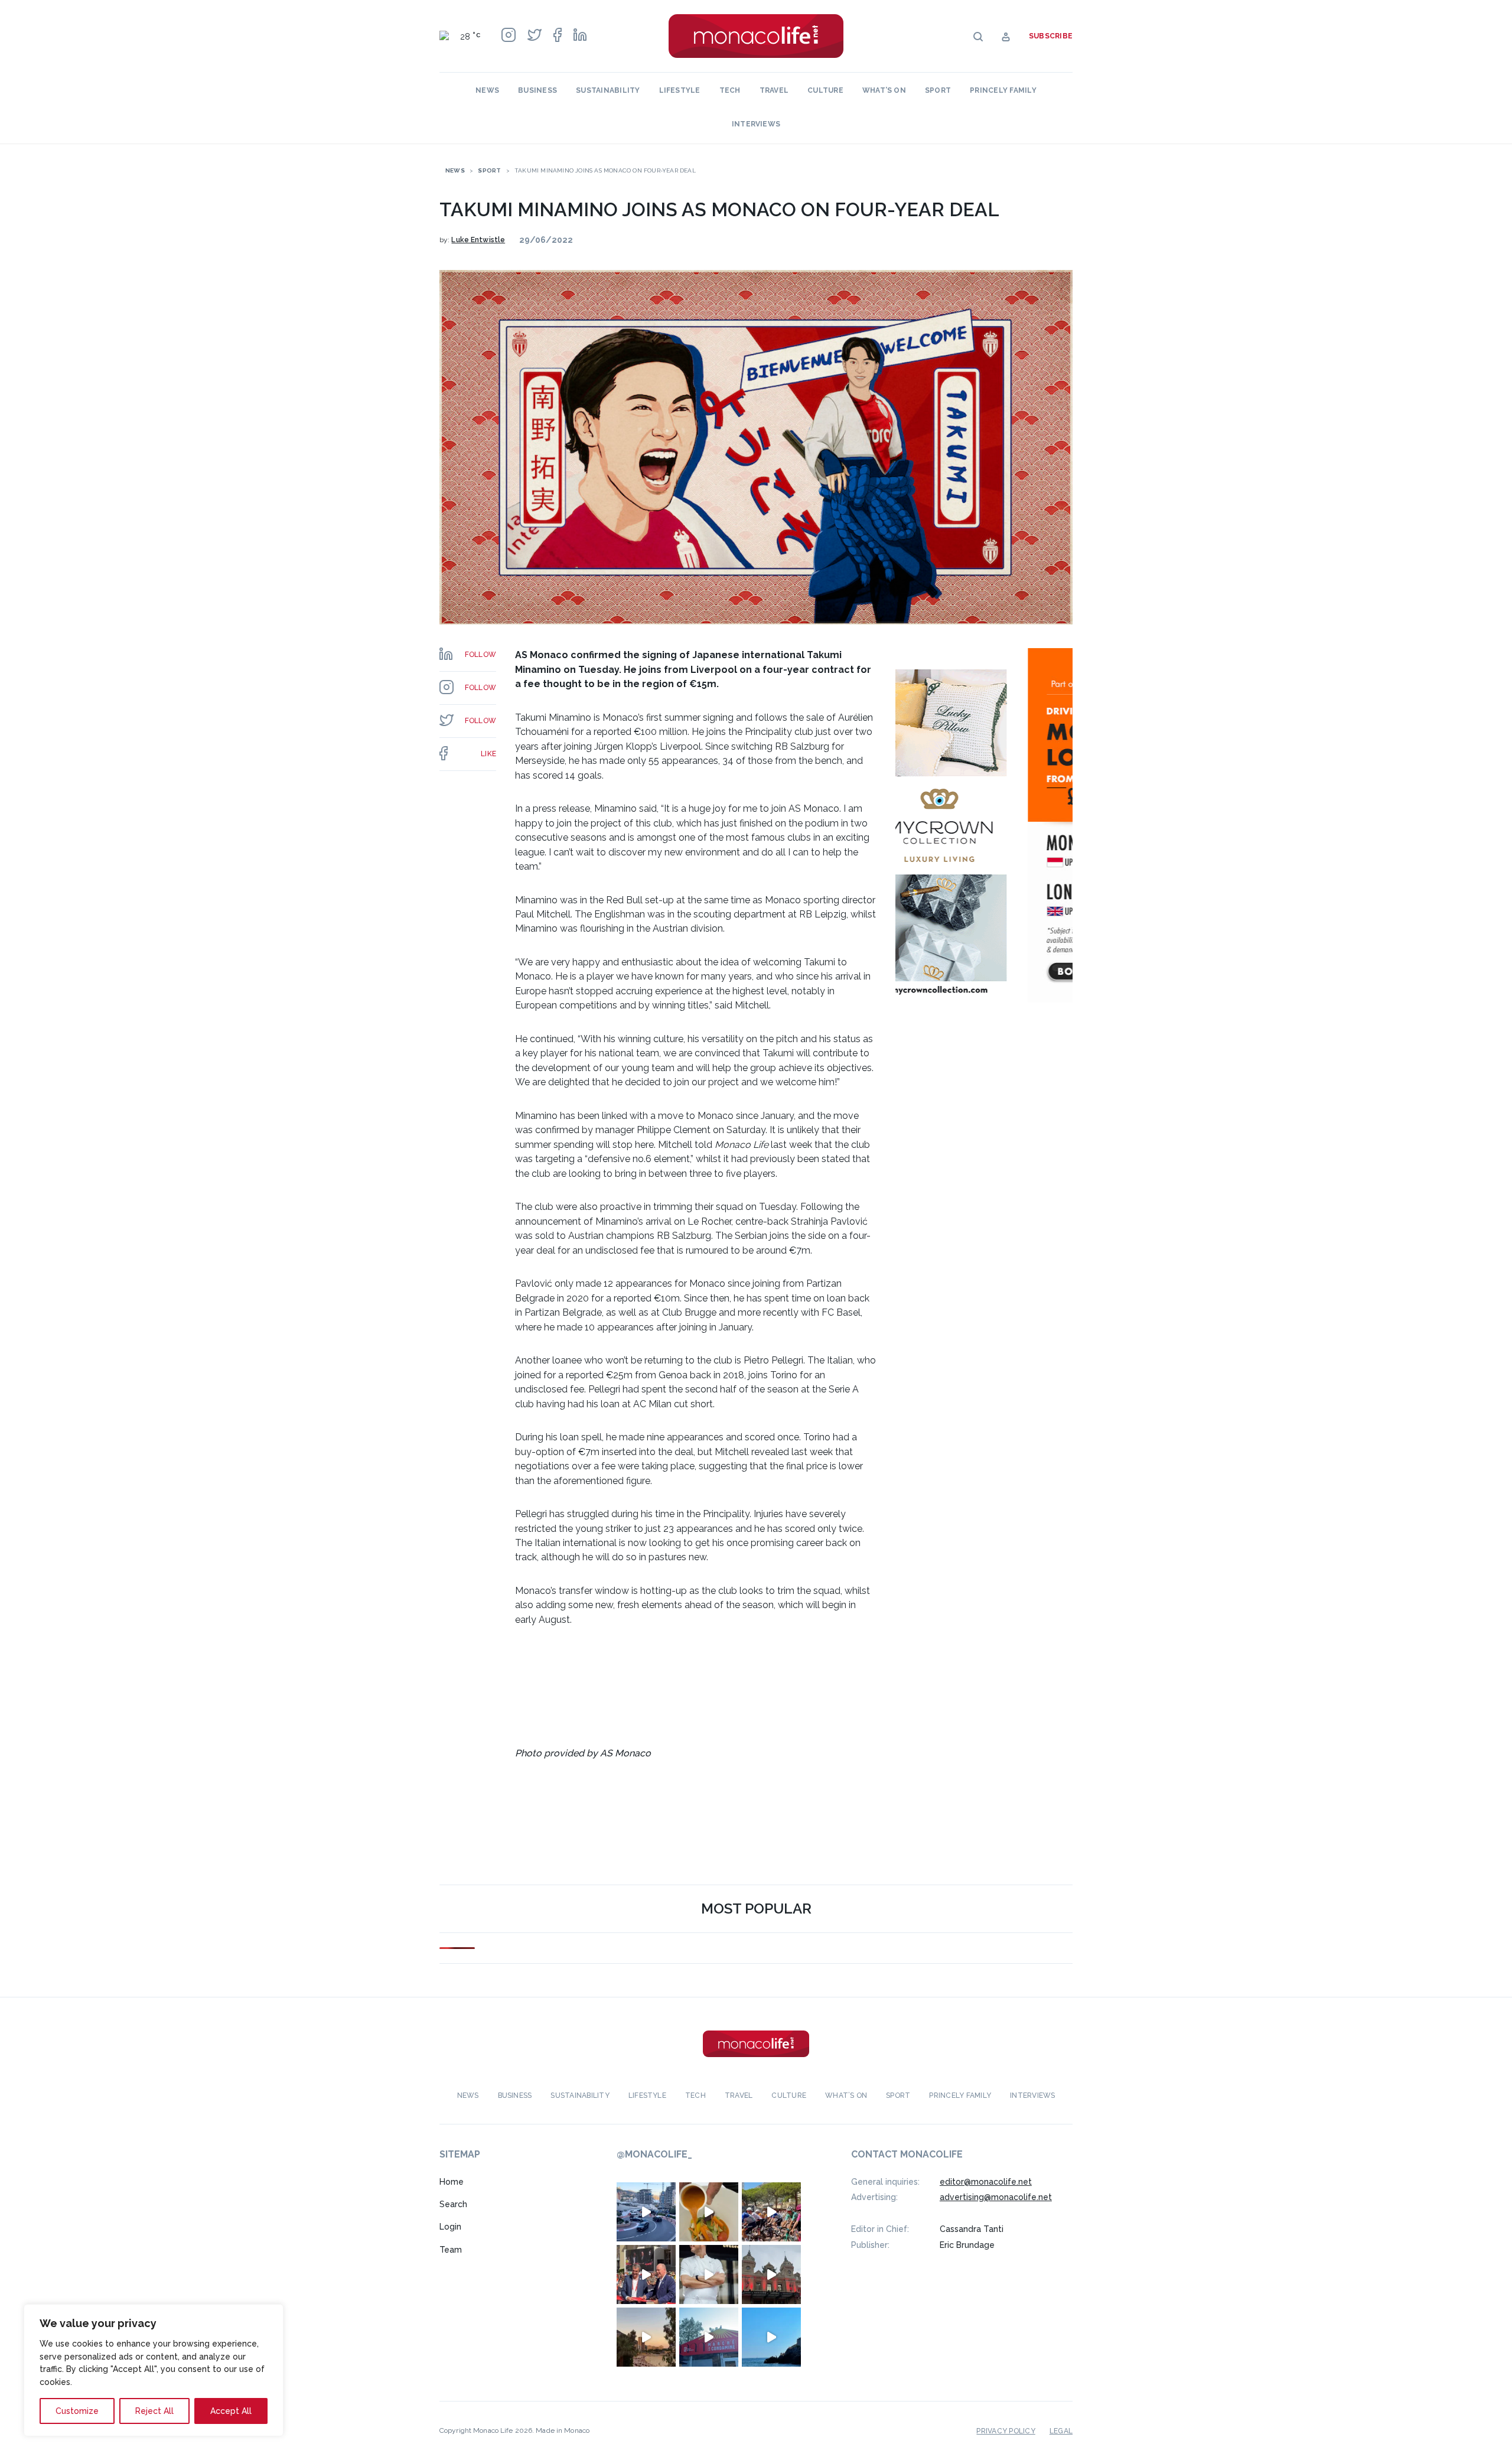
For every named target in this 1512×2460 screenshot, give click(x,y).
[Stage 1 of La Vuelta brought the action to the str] (646, 2274)
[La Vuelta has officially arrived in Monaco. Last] (771, 2274)
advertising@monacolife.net (996, 2197)
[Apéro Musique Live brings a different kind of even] (709, 2337)
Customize (77, 2411)
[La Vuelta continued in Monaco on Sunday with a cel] (771, 2211)
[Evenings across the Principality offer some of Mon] (646, 2211)
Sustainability (608, 90)
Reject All (154, 2411)
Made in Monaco (563, 2430)
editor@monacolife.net (986, 2181)
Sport (938, 90)
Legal (1061, 2430)
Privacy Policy (1006, 2430)
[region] (154, 2370)
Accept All (231, 2411)
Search (453, 2204)
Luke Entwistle (478, 240)
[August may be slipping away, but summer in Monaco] (709, 2211)
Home (452, 2181)
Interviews (756, 124)
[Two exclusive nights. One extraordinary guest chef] (709, 2274)
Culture (825, 90)
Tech (730, 90)
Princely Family (1003, 90)
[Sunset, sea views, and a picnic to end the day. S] (646, 2337)
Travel (774, 90)
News (487, 90)
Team (451, 2250)
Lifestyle (680, 90)
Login (450, 2227)
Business (537, 90)
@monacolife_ (654, 2154)
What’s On (884, 90)
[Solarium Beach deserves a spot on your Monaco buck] (771, 2337)
